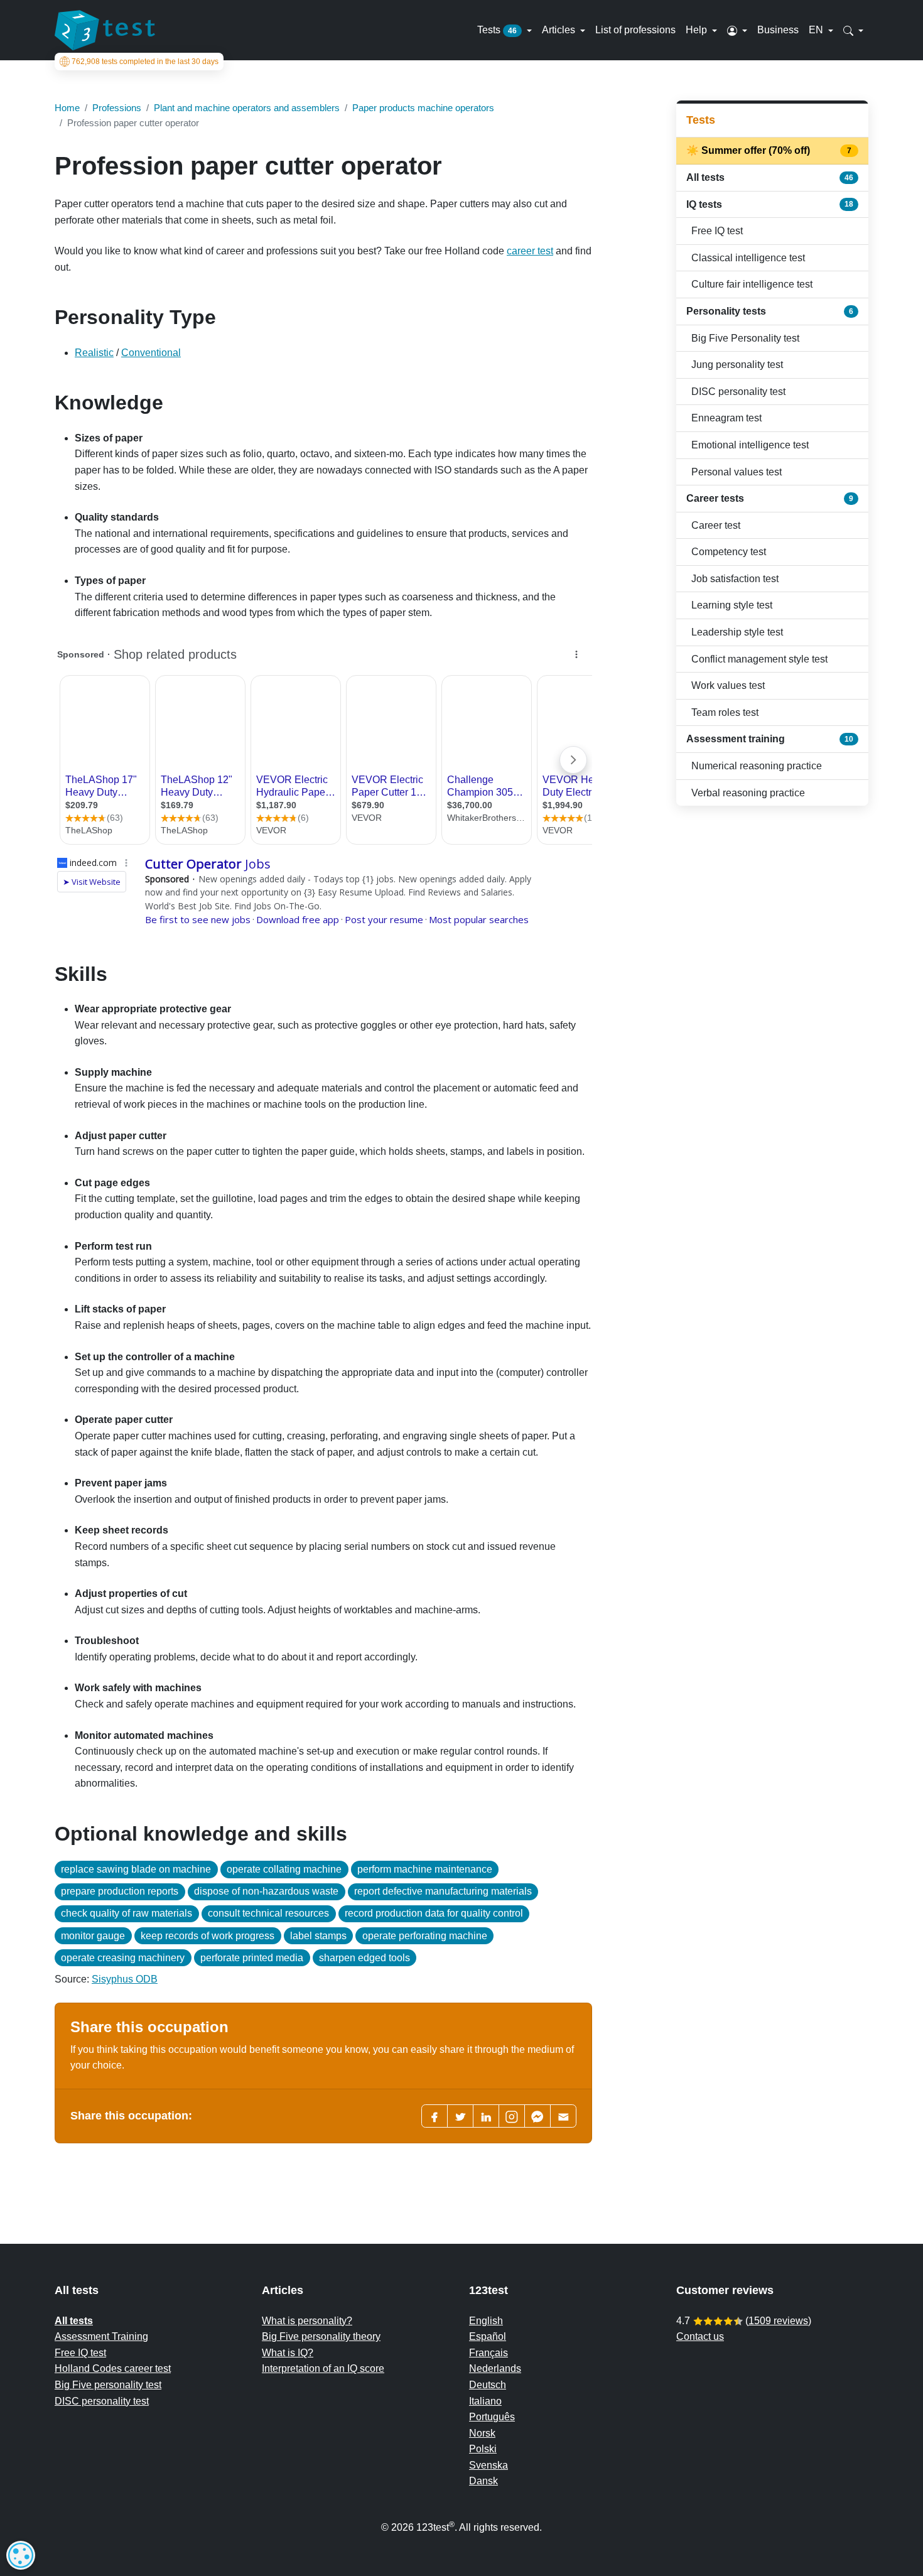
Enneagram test (726, 418)
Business (778, 30)
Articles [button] (560, 30)
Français (488, 2353)
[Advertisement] (772, 905)
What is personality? (307, 2321)
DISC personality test (738, 392)
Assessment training (770, 739)
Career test (716, 525)
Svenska (488, 2465)
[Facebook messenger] (537, 2116)
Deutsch (488, 2385)
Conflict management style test (759, 659)
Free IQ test (717, 231)
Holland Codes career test (113, 2368)
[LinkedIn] (486, 2116)
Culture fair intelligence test (752, 284)
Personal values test (737, 472)
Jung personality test (737, 365)
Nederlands (495, 2368)
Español (488, 2336)
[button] (737, 30)
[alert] (21, 2555)
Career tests (770, 498)
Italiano (485, 2401)
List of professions (635, 30)
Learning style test (732, 605)
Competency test (729, 552)
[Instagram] (512, 2116)
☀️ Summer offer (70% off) (770, 150)
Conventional (151, 353)
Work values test (728, 685)
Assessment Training (101, 2336)
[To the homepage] (105, 30)
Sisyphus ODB (125, 1979)
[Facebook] (435, 2116)
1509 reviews (778, 2321)
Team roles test (725, 712)
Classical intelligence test (748, 258)
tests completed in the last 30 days (145, 62)
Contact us (700, 2336)
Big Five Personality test (745, 338)
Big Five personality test (108, 2385)
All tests (770, 177)
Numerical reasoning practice (757, 766)
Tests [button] (497, 30)
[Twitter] (460, 2116)
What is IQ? (288, 2353)
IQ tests (770, 204)
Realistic (94, 353)
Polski (483, 2449)
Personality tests (770, 311)
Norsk (482, 2433)
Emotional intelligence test (750, 445)
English (486, 2321)
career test (530, 251)
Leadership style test (737, 632)
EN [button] (817, 30)
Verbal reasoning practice (748, 793)
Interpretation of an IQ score (323, 2368)
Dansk (483, 2481)
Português (492, 2417)
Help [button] (698, 30)
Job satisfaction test (735, 579)
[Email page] (563, 2116)
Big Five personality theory (321, 2336)
